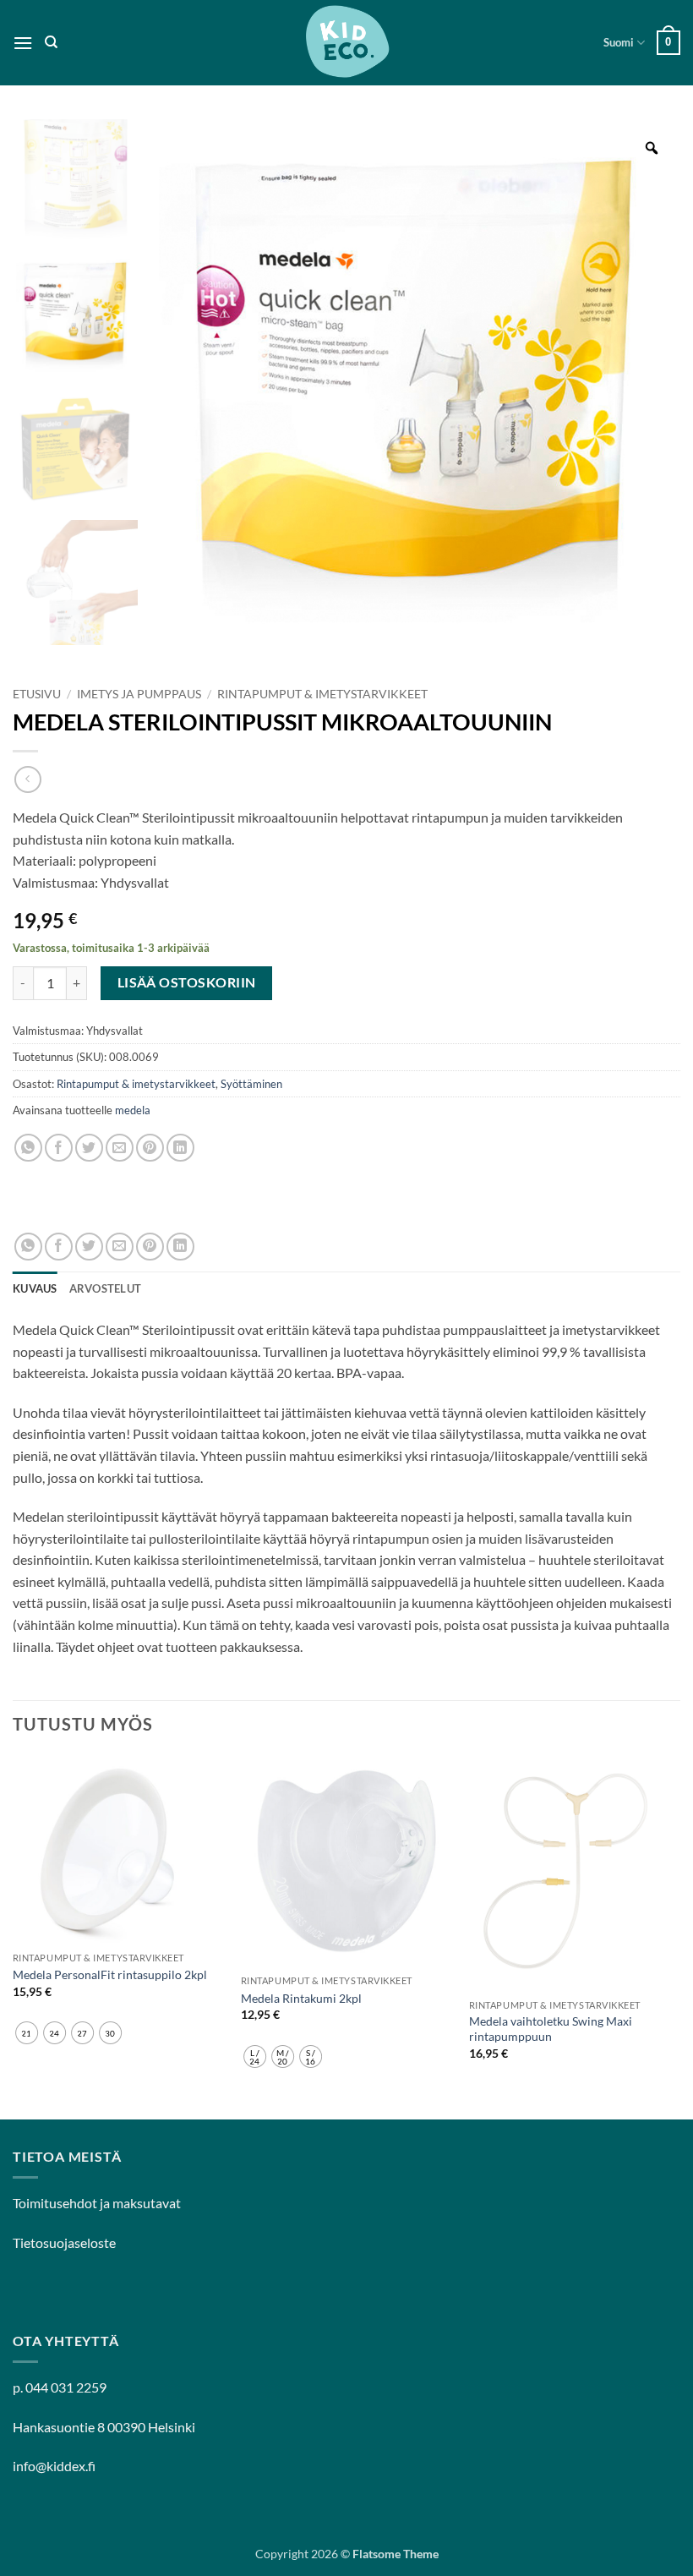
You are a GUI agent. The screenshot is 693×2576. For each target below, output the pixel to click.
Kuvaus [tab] (35, 1288)
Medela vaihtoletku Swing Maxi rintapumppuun (551, 2029)
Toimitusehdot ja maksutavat (97, 2203)
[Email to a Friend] (120, 1148)
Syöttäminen (251, 1084)
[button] (23, 43)
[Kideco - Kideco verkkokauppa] (346, 43)
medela (133, 1110)
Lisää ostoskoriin (187, 982)
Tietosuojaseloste (64, 2242)
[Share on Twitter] (89, 1148)
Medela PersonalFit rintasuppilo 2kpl (110, 1974)
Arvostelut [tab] (106, 1288)
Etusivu (37, 694)
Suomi (619, 42)
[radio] (27, 2033)
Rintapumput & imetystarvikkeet (322, 694)
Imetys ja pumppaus (139, 694)
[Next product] (27, 779)
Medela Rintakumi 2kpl (301, 1998)
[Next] (679, 1936)
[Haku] (51, 42)
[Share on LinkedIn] (180, 1148)
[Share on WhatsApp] (28, 1148)
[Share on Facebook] (59, 1148)
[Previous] (14, 1936)
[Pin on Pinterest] (150, 1148)
